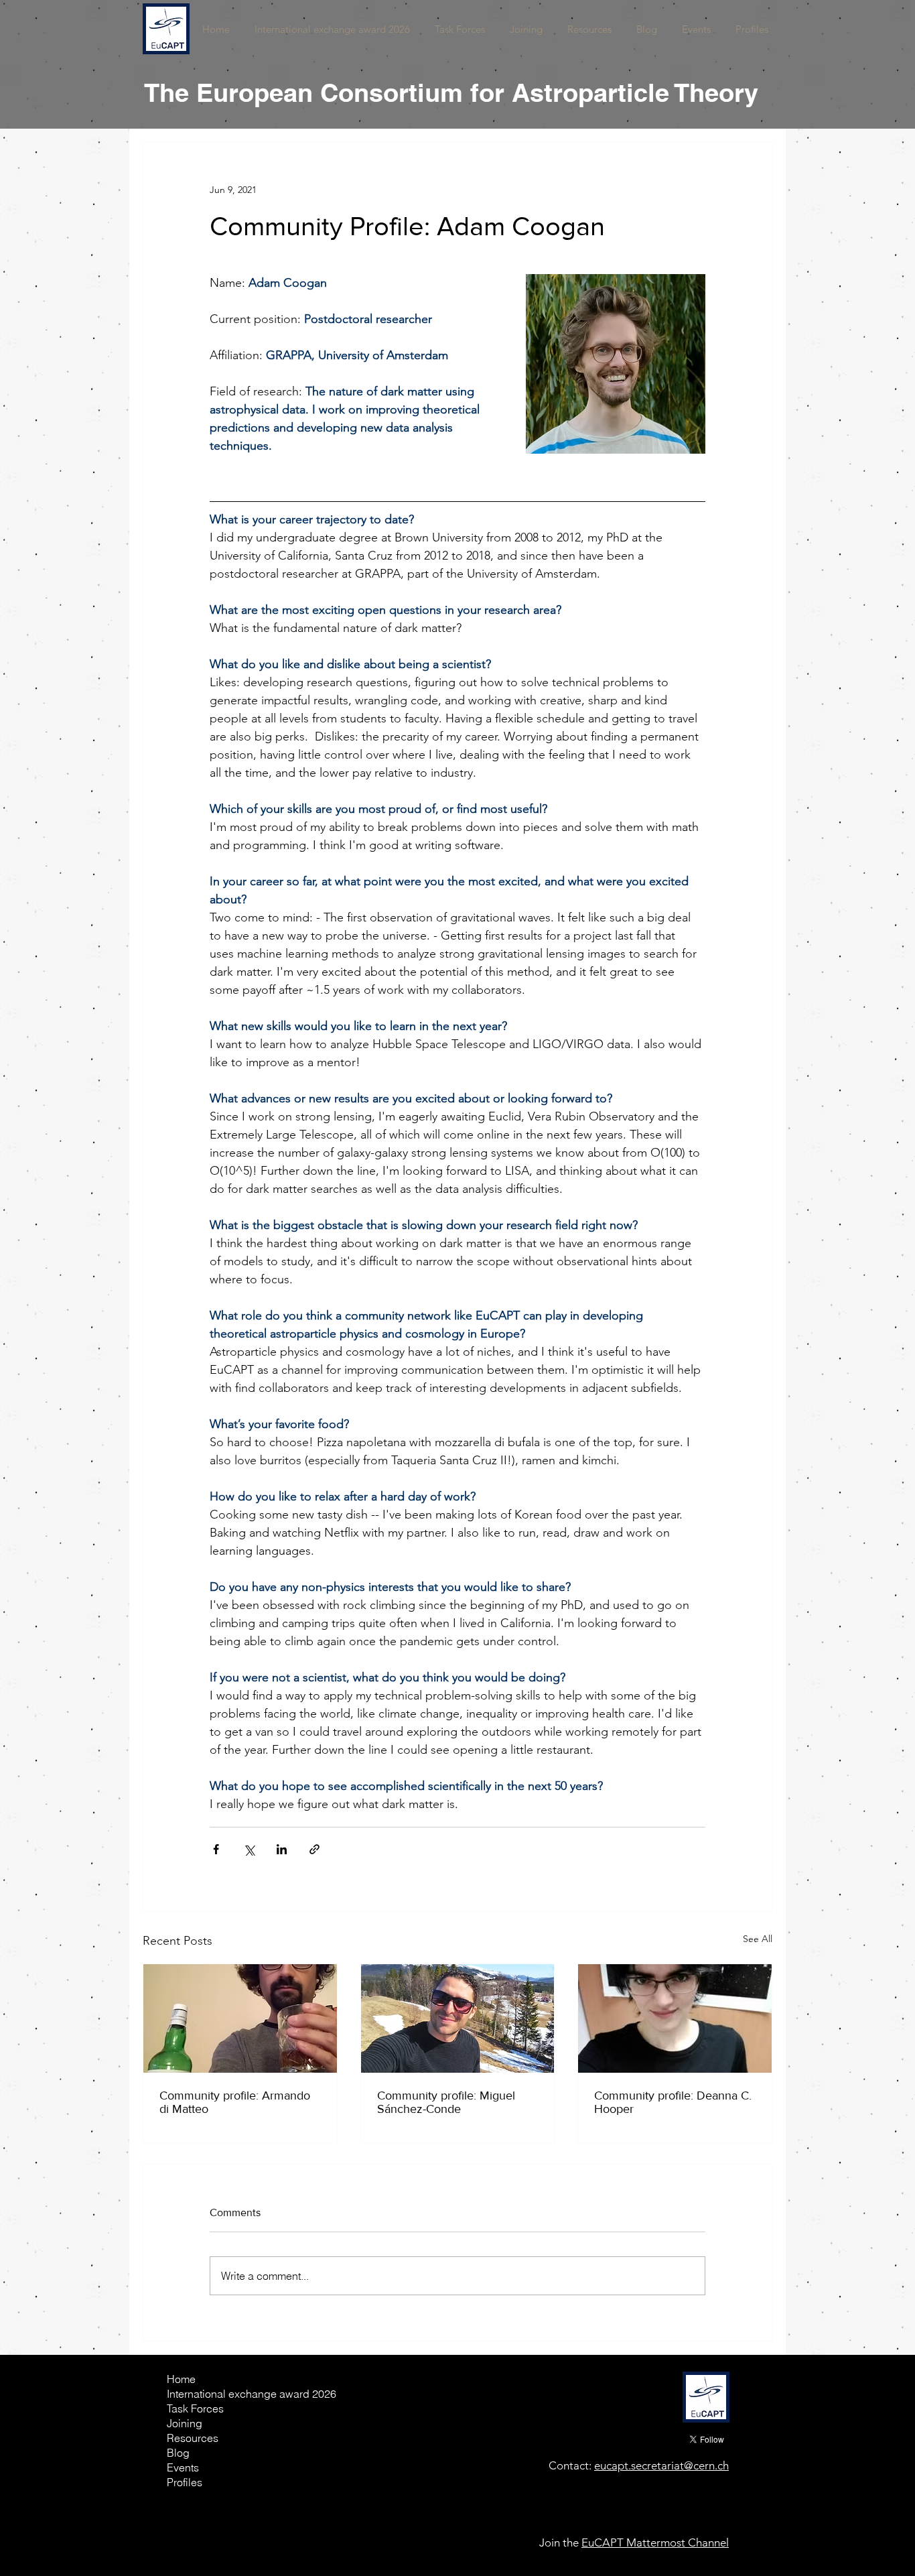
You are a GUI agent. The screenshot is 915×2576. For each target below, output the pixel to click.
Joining (185, 2423)
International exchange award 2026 (214, 2394)
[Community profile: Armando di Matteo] (240, 2018)
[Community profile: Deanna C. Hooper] (675, 2018)
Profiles (185, 2482)
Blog (178, 2453)
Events (183, 2467)
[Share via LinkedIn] (282, 1849)
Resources (193, 2438)
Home (181, 2379)
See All (758, 1939)
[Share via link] (314, 1849)
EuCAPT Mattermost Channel (655, 2542)
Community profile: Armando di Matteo (235, 2102)
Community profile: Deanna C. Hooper (673, 2102)
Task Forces (195, 2408)
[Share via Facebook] (216, 1849)
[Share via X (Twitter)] (249, 1849)
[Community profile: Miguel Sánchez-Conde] (458, 2018)
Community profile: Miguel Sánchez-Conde (446, 2102)
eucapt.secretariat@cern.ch (661, 2465)
